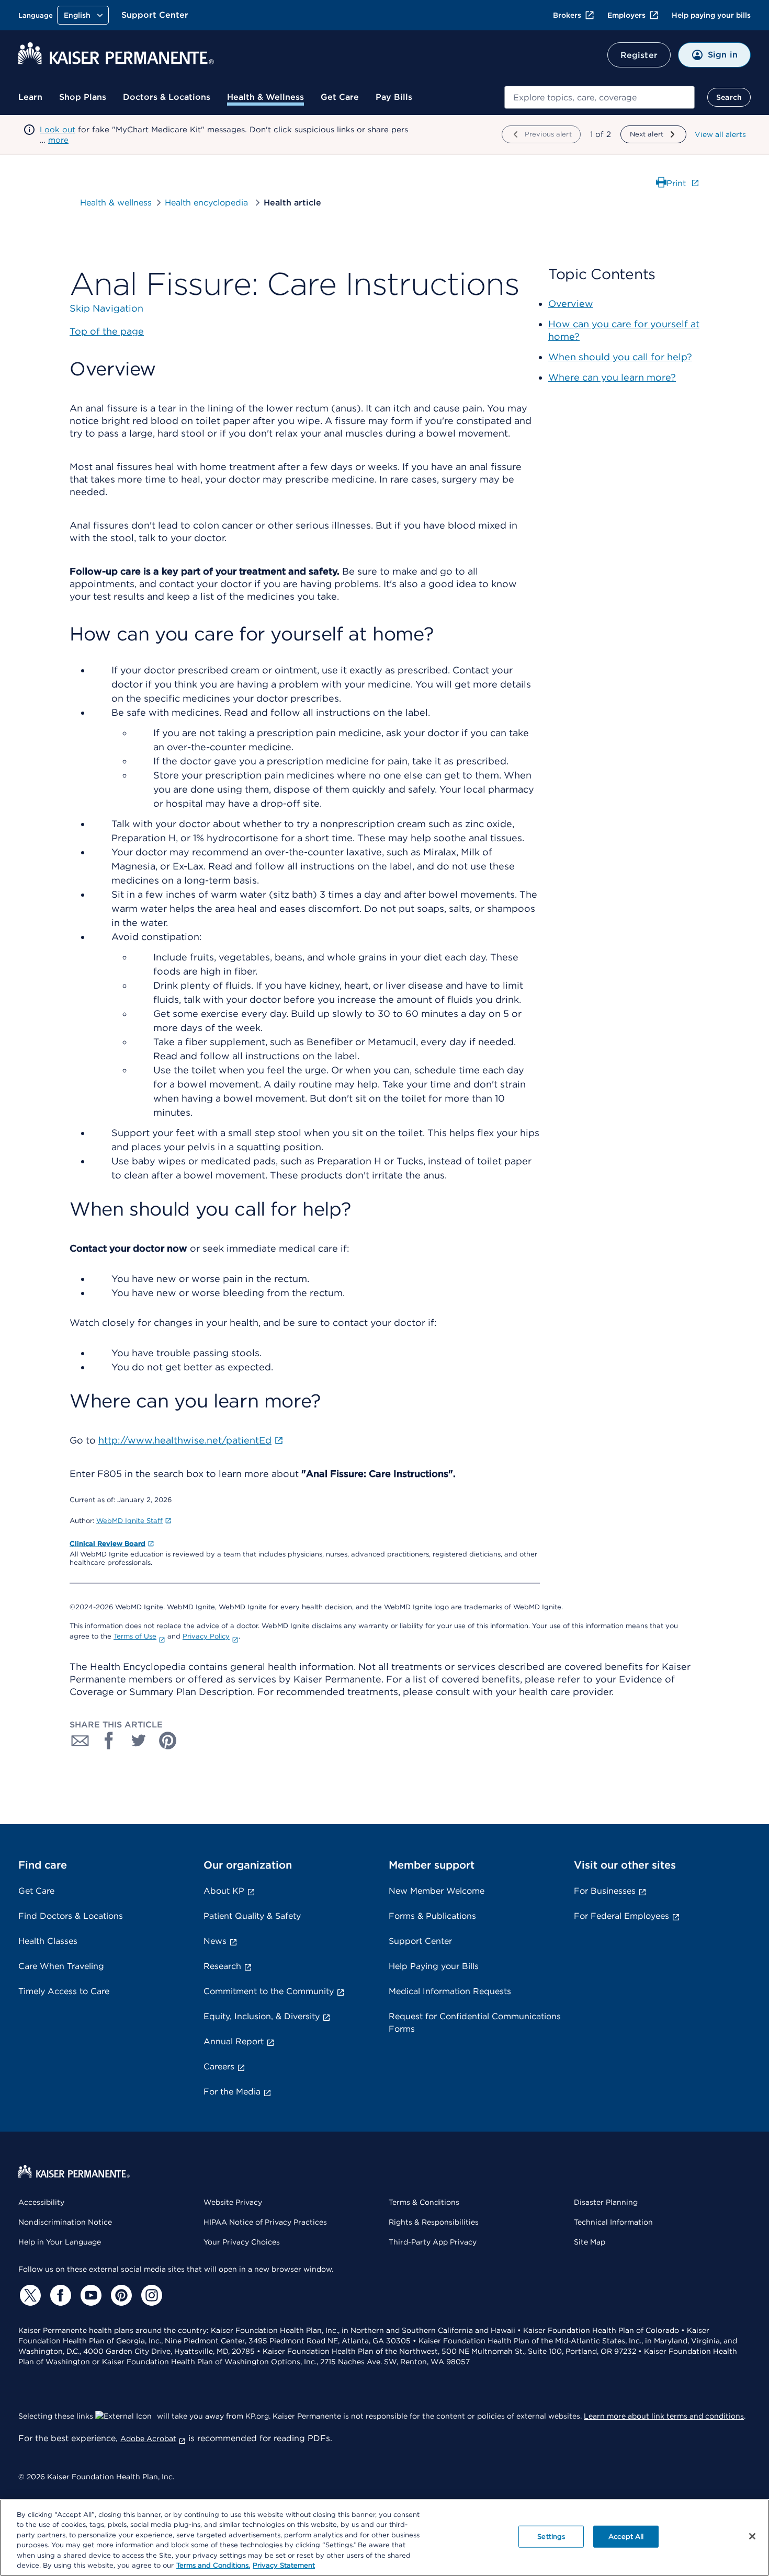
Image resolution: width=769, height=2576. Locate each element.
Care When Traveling (61, 1966)
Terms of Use (135, 1636)
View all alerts (720, 134)
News (215, 1941)
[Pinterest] (120, 2295)
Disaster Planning (606, 2202)
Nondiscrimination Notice (65, 2222)
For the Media (232, 2092)
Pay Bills (394, 97)
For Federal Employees (621, 1916)
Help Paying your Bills (434, 1966)
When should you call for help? (620, 357)
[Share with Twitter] (139, 1741)
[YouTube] (89, 2295)
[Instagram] (150, 2295)
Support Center (155, 15)
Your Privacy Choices (242, 2242)
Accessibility (41, 2202)
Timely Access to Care (64, 1991)
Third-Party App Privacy (433, 2242)
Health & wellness (116, 203)
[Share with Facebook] (109, 1741)
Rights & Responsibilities (434, 2222)
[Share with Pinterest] (168, 1741)
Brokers (567, 15)
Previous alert (548, 134)
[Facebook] (59, 2295)
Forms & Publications (432, 1916)
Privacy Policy (206, 1636)
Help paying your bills (711, 15)
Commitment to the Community (269, 1991)
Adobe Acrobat (148, 2438)
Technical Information (613, 2222)
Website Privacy (233, 2202)
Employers (626, 15)
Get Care (340, 97)
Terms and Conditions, (213, 2565)
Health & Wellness (265, 97)
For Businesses (605, 1891)
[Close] (752, 2536)
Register (639, 55)
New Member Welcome (437, 1891)
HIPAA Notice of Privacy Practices (265, 2222)
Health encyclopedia (208, 203)
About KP (224, 1891)
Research (222, 1966)
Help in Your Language (60, 2242)
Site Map (590, 2242)
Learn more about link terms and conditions (664, 2416)
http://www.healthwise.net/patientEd (185, 1440)
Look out (58, 130)
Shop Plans (83, 97)
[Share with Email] (80, 1741)
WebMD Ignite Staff (129, 1521)
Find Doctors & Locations (71, 1916)
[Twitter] (29, 2295)
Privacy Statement (284, 2565)
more (58, 140)
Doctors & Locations (167, 97)
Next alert (647, 134)
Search (729, 97)
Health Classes (48, 1941)
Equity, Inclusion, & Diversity (262, 2016)
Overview (571, 304)
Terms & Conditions (424, 2202)
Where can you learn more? (612, 377)
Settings (551, 2537)
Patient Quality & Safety (252, 1916)
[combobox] (600, 97)
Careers (219, 2066)
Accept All (626, 2537)
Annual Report (234, 2041)
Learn (30, 97)
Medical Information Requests (450, 1991)
